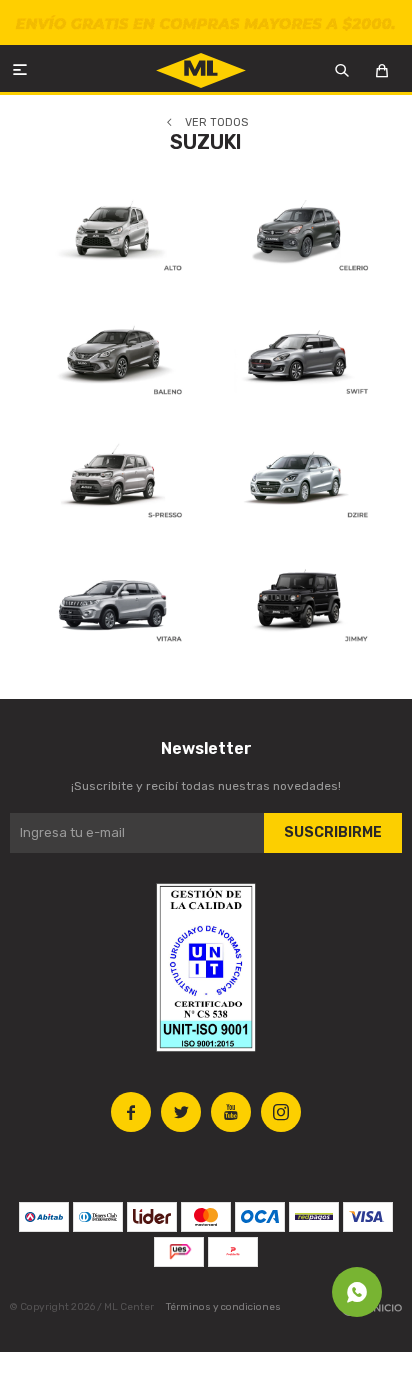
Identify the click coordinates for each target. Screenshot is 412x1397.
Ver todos (216, 122)
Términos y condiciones (223, 1307)
